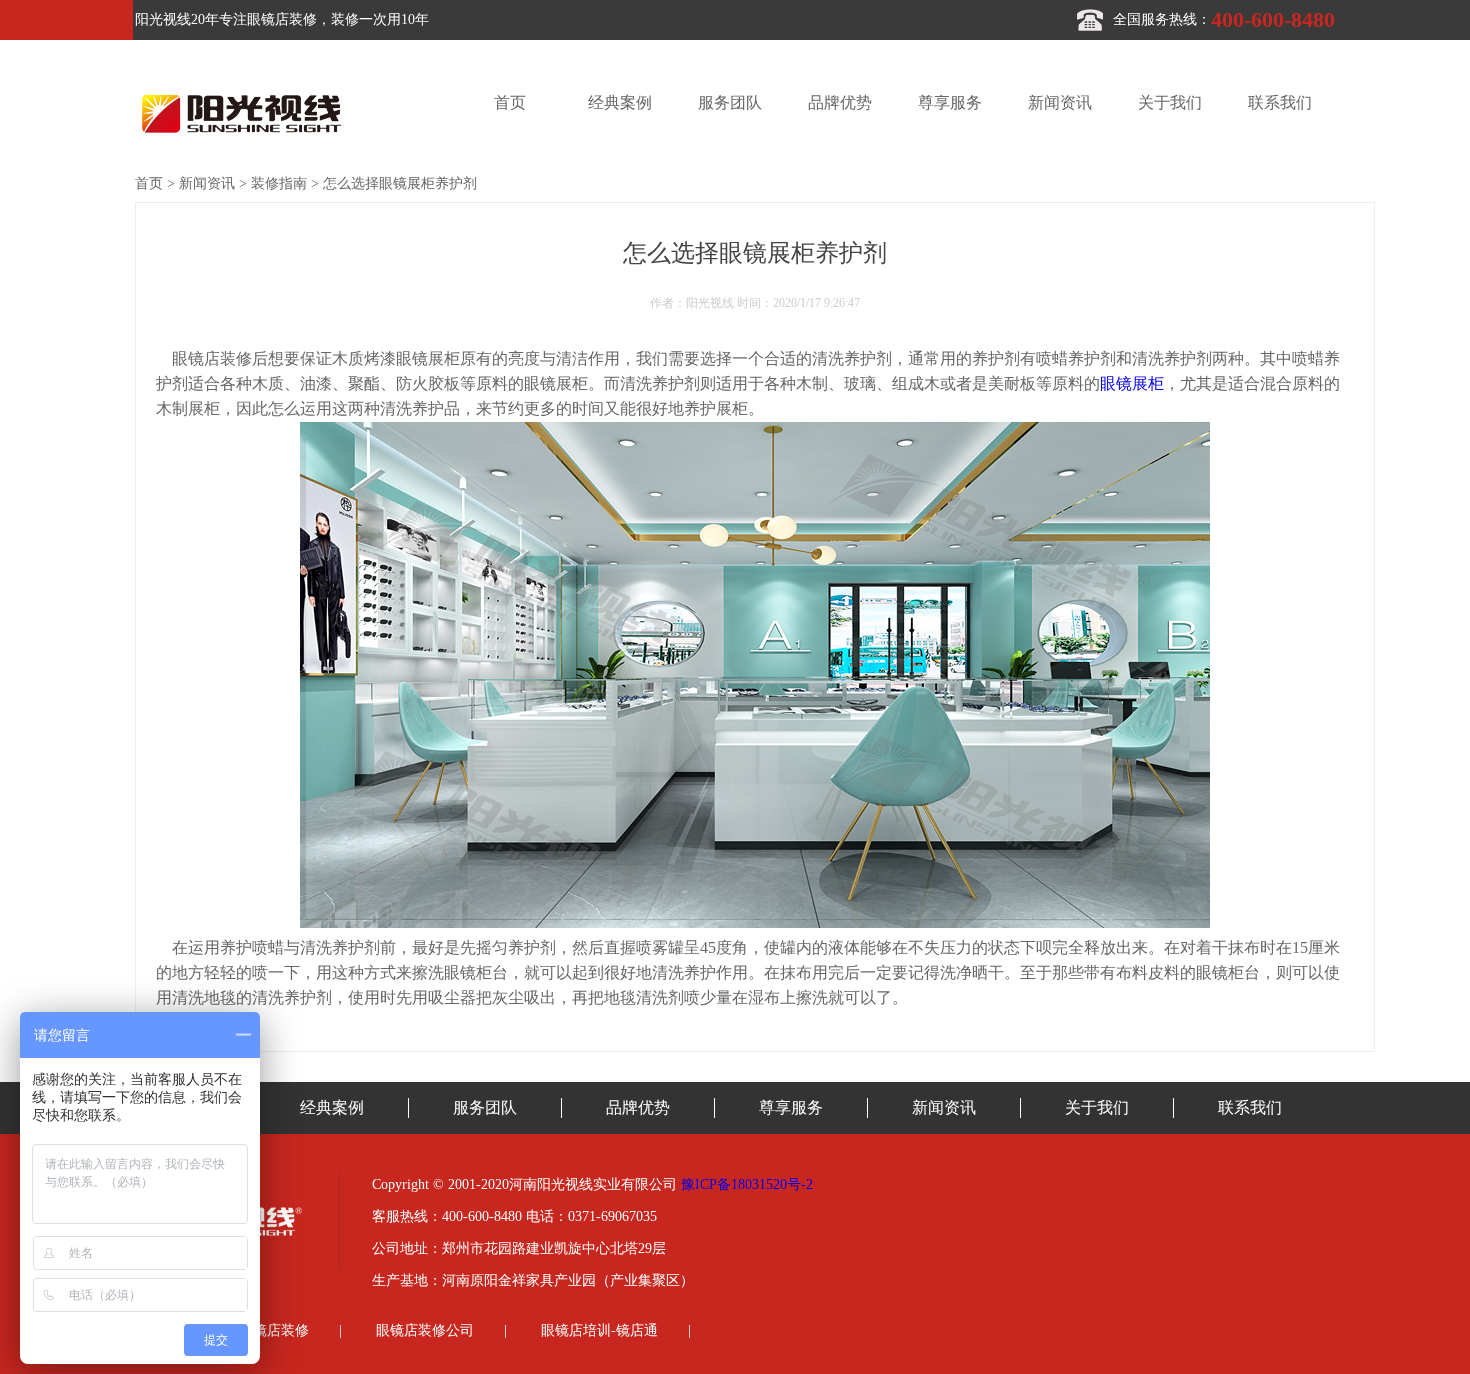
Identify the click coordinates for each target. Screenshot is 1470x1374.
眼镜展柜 (1132, 383)
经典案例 (620, 102)
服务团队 (730, 102)
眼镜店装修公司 (425, 1330)
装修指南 (279, 183)
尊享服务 (950, 102)
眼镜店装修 (274, 1330)
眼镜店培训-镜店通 (599, 1330)
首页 (510, 102)
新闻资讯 (1060, 102)
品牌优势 (840, 102)
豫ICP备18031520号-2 (747, 1184)
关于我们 (1170, 102)
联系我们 (1280, 102)
